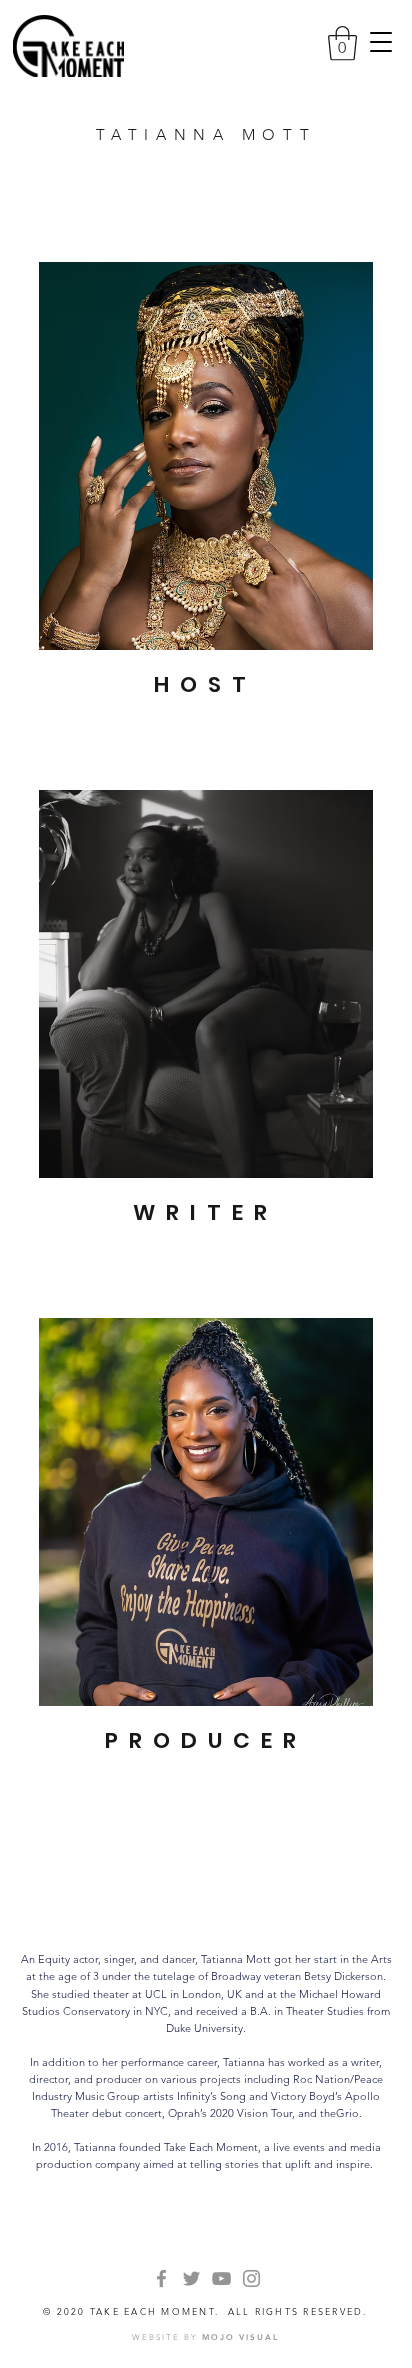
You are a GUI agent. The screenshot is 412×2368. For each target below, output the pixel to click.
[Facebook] (161, 2278)
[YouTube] (221, 2278)
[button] (381, 42)
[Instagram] (251, 2278)
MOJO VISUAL (240, 2337)
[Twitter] (191, 2278)
